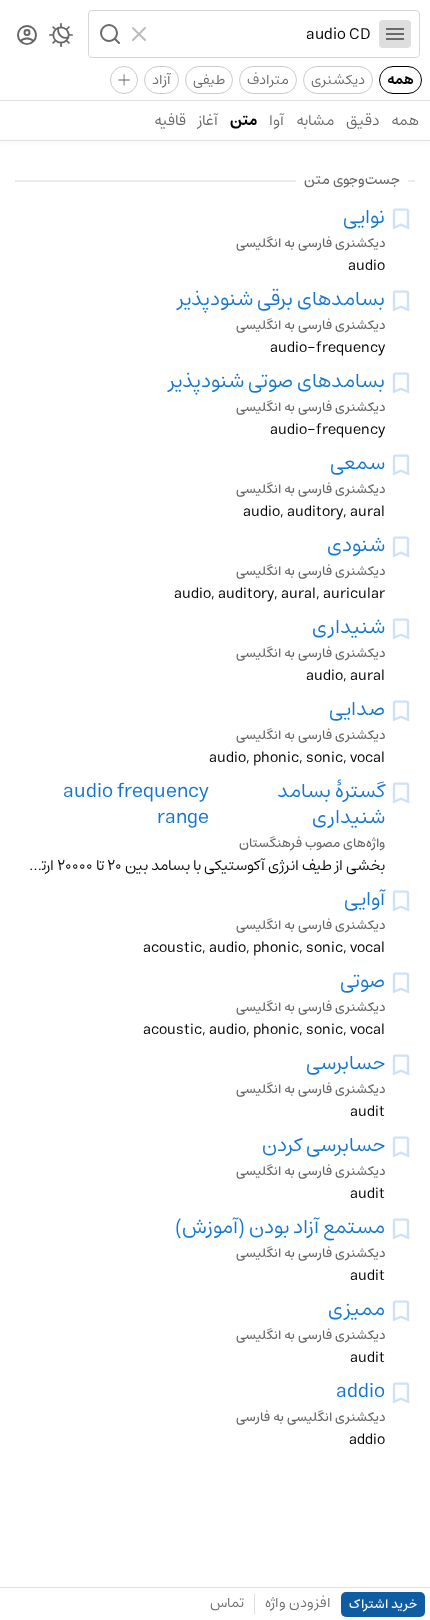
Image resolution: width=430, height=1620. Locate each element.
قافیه (170, 120)
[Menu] (395, 34)
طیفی (209, 80)
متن (243, 120)
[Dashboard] (27, 36)
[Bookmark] (401, 219)
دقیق (362, 120)
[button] (108, 34)
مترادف (268, 80)
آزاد (161, 80)
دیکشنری (338, 80)
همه (400, 80)
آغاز (208, 120)
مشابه (315, 120)
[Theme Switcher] (61, 39)
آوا (276, 120)
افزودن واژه (298, 1603)
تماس (227, 1603)
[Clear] (141, 34)
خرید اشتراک (383, 1604)
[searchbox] (263, 34)
